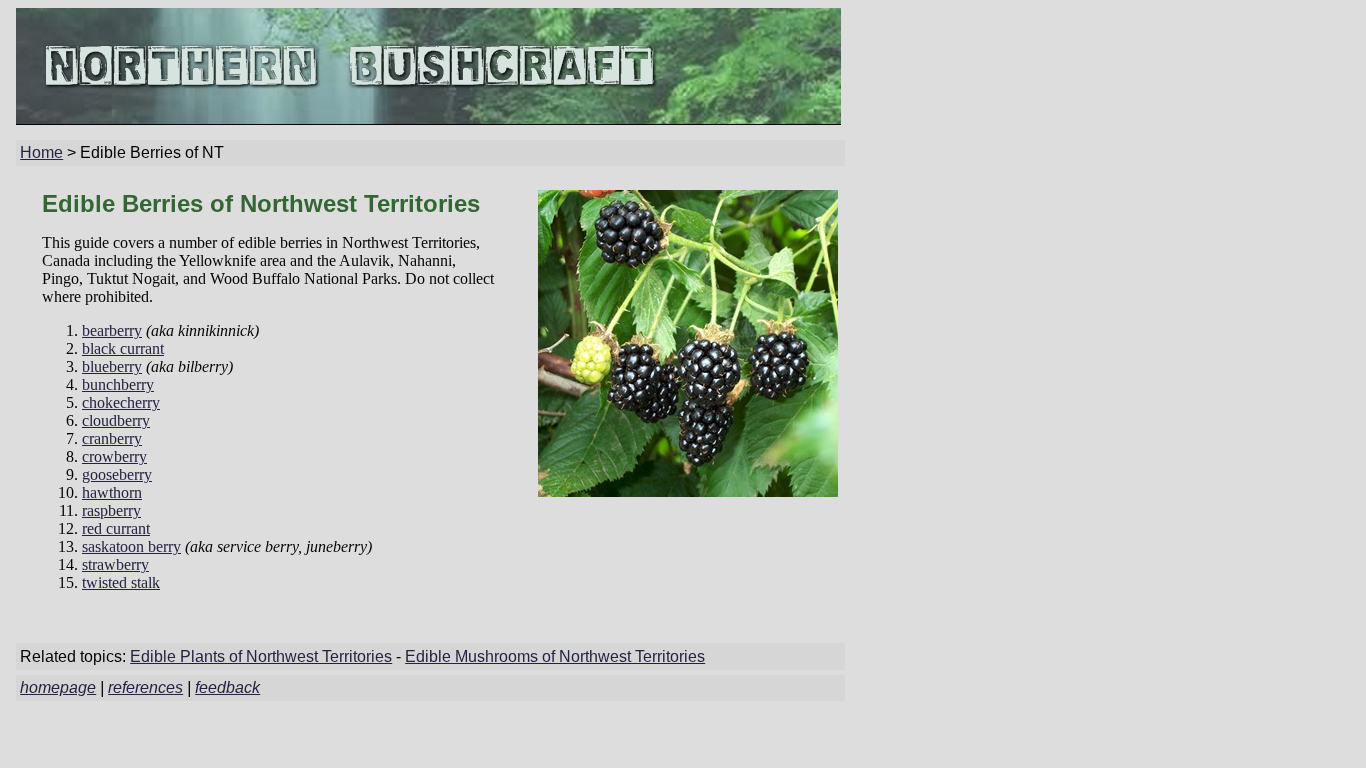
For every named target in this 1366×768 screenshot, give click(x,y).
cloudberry (116, 420)
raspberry (111, 510)
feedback (227, 687)
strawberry (115, 564)
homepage (58, 687)
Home (41, 152)
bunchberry (118, 384)
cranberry (112, 438)
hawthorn (112, 492)
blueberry (112, 366)
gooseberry (117, 474)
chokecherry (121, 402)
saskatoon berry (131, 546)
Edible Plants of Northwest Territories (261, 656)
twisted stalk (121, 582)
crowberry (114, 456)
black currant (123, 348)
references (145, 687)
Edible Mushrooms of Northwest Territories (555, 656)
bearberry (112, 330)
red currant (116, 528)
